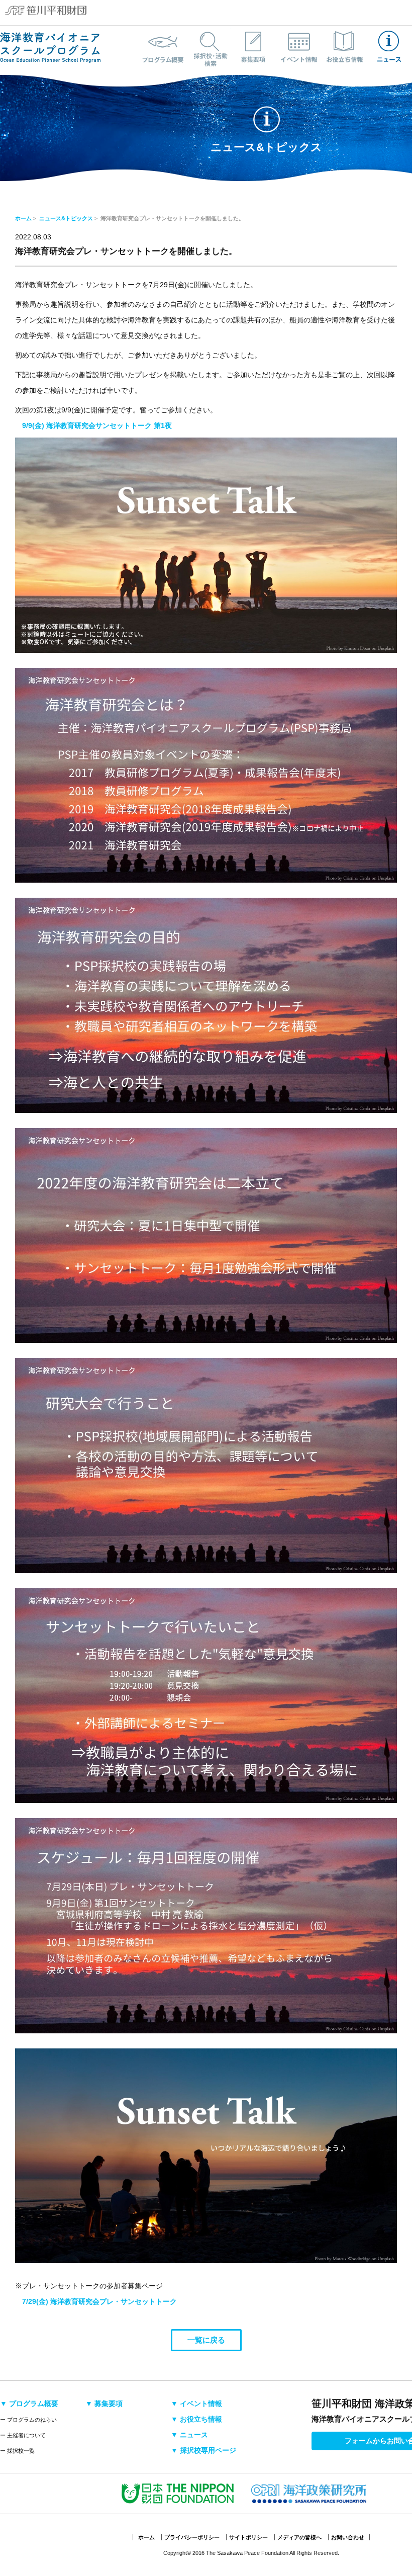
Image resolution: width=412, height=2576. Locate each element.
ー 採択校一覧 (17, 2451)
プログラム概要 (163, 47)
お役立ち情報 (344, 47)
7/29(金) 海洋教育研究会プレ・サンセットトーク (99, 2301)
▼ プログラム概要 (29, 2403)
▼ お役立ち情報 (196, 2419)
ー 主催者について (23, 2435)
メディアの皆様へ (299, 2537)
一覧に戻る (206, 2340)
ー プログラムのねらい (28, 2420)
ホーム (23, 218)
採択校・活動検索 (209, 47)
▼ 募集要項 (104, 2403)
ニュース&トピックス (389, 47)
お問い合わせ (348, 2537)
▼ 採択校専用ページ (203, 2450)
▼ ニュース (189, 2435)
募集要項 (254, 47)
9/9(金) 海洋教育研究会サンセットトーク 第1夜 (97, 425)
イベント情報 (299, 47)
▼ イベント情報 (196, 2403)
